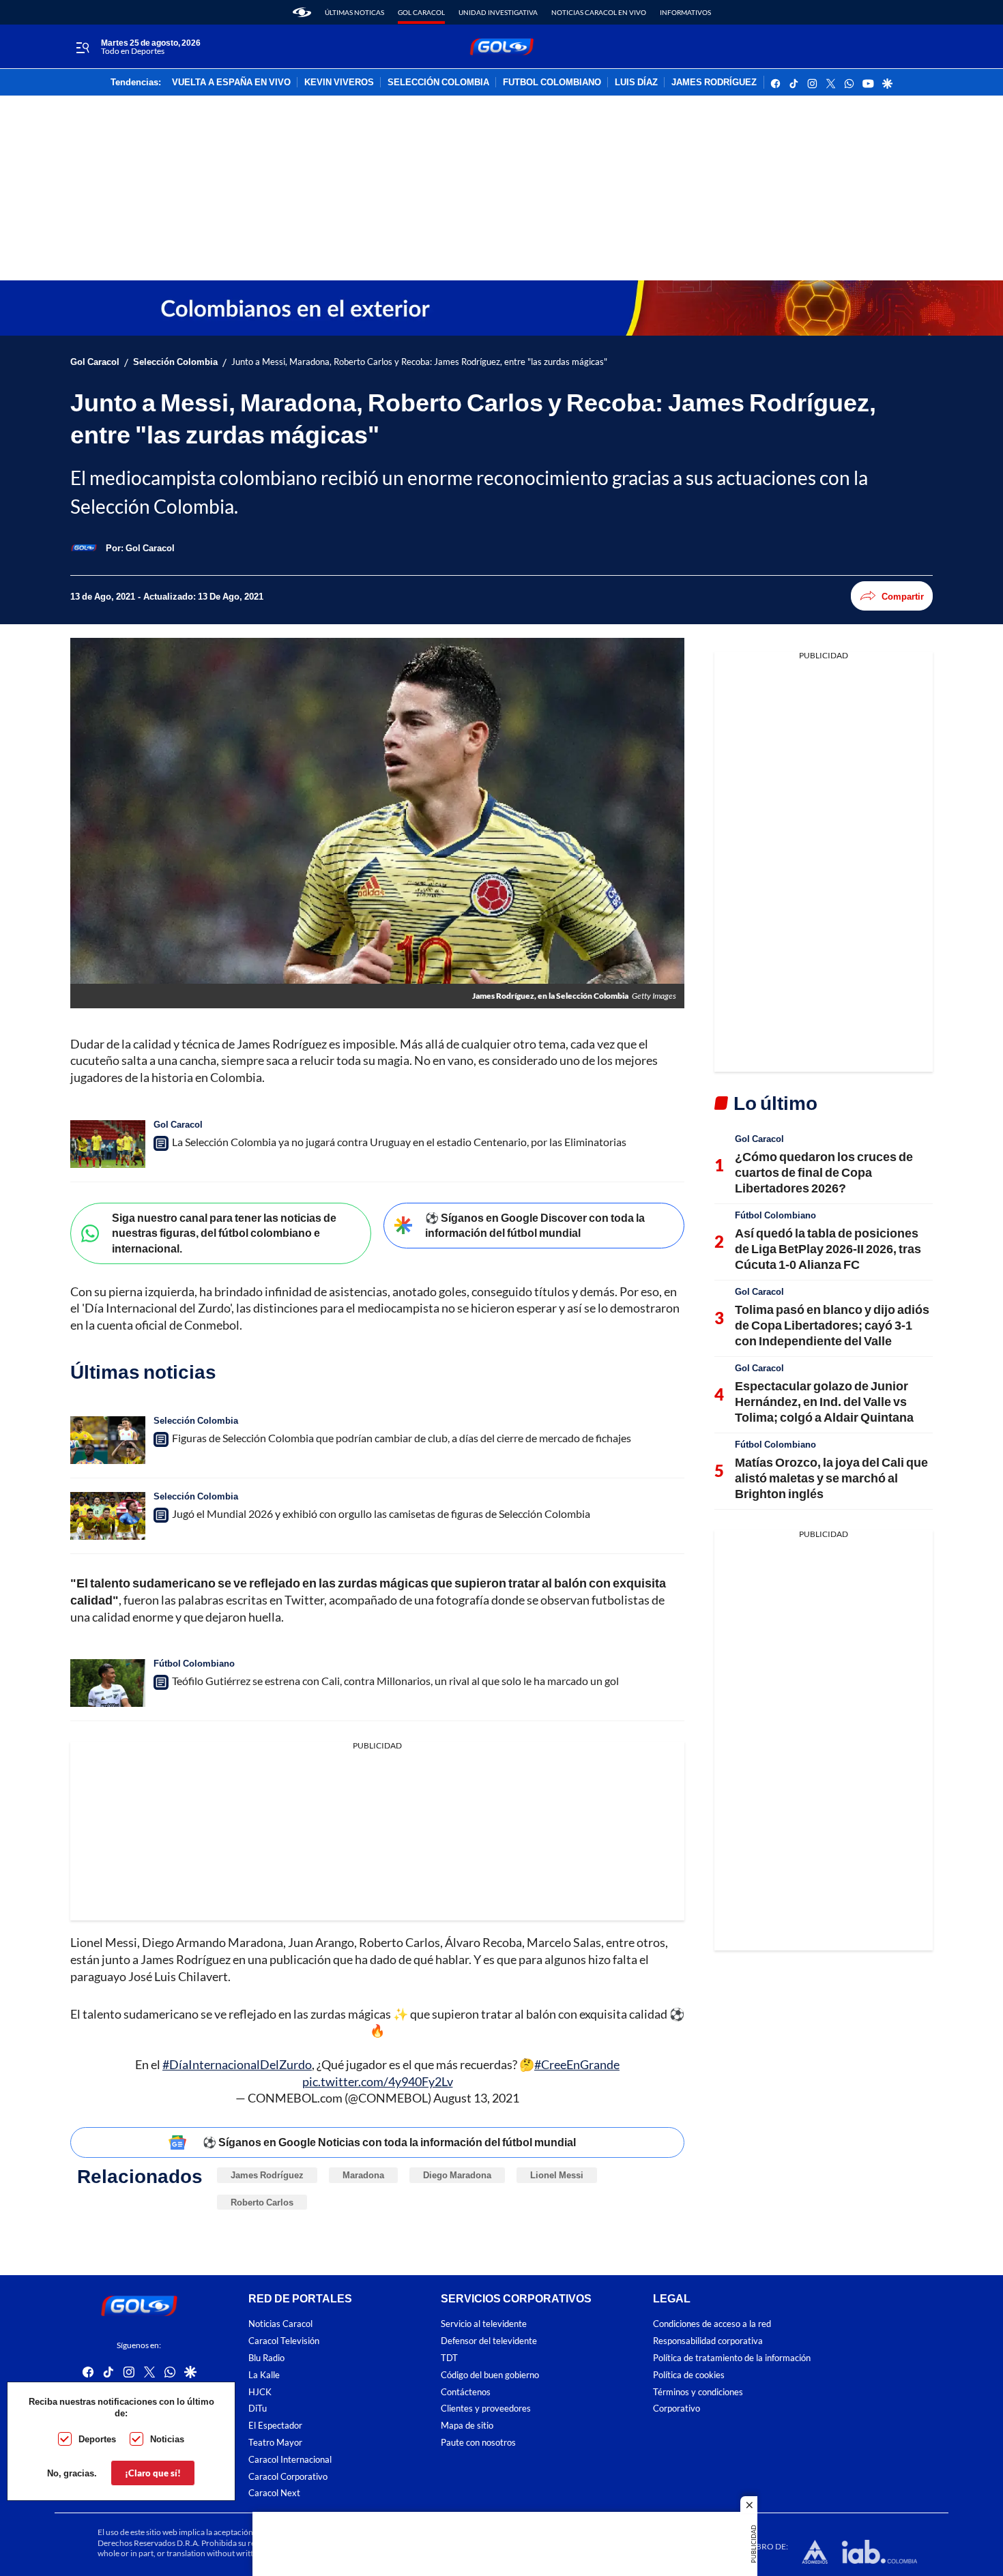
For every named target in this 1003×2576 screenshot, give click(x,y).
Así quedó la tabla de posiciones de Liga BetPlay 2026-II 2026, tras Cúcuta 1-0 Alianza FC (828, 1249)
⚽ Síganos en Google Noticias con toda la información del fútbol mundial (389, 2142)
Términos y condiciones (698, 2392)
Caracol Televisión (284, 2342)
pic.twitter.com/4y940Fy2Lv (378, 2081)
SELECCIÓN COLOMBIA (438, 83)
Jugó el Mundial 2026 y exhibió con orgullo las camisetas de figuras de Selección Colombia (381, 1513)
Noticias (167, 2439)
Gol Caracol (421, 12)
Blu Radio (266, 2358)
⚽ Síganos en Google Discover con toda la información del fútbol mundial (535, 1225)
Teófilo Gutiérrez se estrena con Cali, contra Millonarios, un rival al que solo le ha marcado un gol (395, 1681)
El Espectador (275, 2426)
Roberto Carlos (262, 2202)
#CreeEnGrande (577, 2064)
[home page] (302, 12)
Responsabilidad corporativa (708, 2342)
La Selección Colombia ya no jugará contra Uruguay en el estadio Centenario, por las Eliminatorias (399, 1142)
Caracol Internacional (290, 2460)
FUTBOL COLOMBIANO (552, 83)
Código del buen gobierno (490, 2375)
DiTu (258, 2409)
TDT (449, 2358)
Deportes (97, 2439)
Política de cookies (689, 2375)
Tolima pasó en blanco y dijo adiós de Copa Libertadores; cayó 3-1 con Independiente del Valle (832, 1325)
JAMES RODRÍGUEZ (714, 83)
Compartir (903, 596)
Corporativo (677, 2409)
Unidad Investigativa (498, 12)
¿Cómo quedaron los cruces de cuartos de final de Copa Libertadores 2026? (824, 1172)
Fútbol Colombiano (194, 1663)
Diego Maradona (457, 2175)
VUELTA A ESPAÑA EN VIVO (231, 83)
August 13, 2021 (476, 2098)
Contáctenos (466, 2392)
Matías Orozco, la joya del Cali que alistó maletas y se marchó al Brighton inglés (831, 1478)
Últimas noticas (354, 12)
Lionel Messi (557, 2175)
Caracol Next (274, 2494)
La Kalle (264, 2375)
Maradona (363, 2175)
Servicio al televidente (484, 2325)
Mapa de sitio (467, 2426)
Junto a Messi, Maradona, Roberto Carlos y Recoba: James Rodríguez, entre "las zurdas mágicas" (419, 362)
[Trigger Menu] (82, 47)
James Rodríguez (267, 2175)
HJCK (260, 2392)
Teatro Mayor (275, 2443)
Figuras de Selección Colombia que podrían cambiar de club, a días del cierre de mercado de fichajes (402, 1438)
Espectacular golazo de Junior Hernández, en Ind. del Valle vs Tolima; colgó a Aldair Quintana (824, 1402)
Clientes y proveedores (486, 2409)
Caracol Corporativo (288, 2477)
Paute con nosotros (478, 2443)
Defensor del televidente (489, 2342)
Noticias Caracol (280, 2325)
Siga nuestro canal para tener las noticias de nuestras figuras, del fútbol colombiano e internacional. (224, 1233)
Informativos (685, 12)
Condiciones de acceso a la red (712, 2325)
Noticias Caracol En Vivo (599, 12)
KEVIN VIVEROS (339, 83)
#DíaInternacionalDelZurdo (237, 2064)
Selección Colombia (175, 362)
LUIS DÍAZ (636, 83)
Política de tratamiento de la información (732, 2358)
